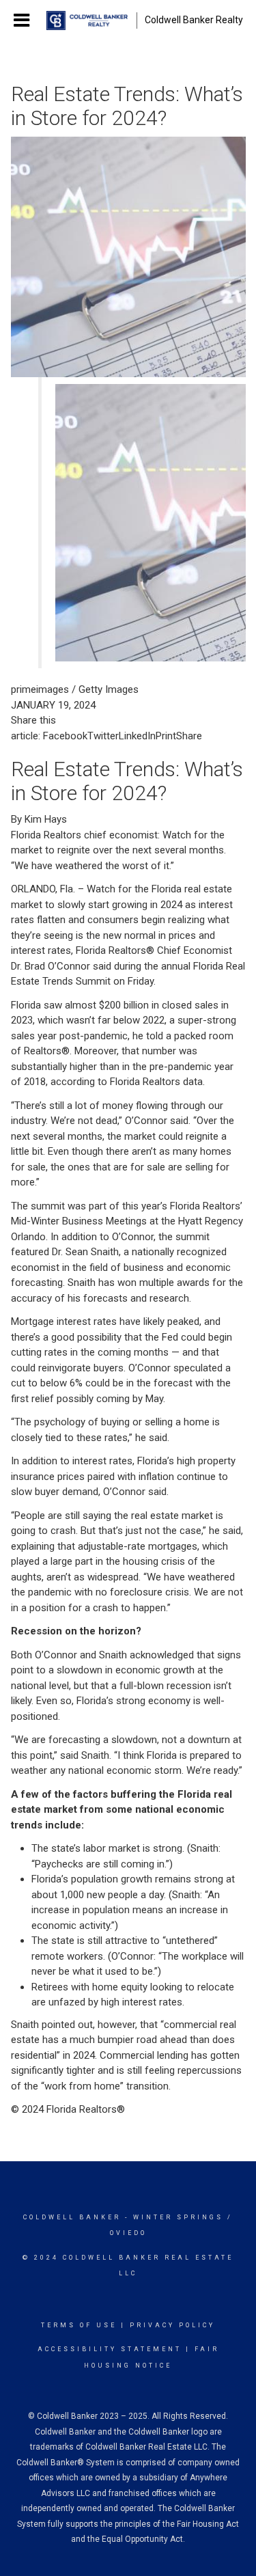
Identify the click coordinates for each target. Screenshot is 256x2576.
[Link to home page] (87, 20)
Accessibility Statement (110, 2349)
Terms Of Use (79, 2325)
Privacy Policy (172, 2325)
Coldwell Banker (72, 2217)
